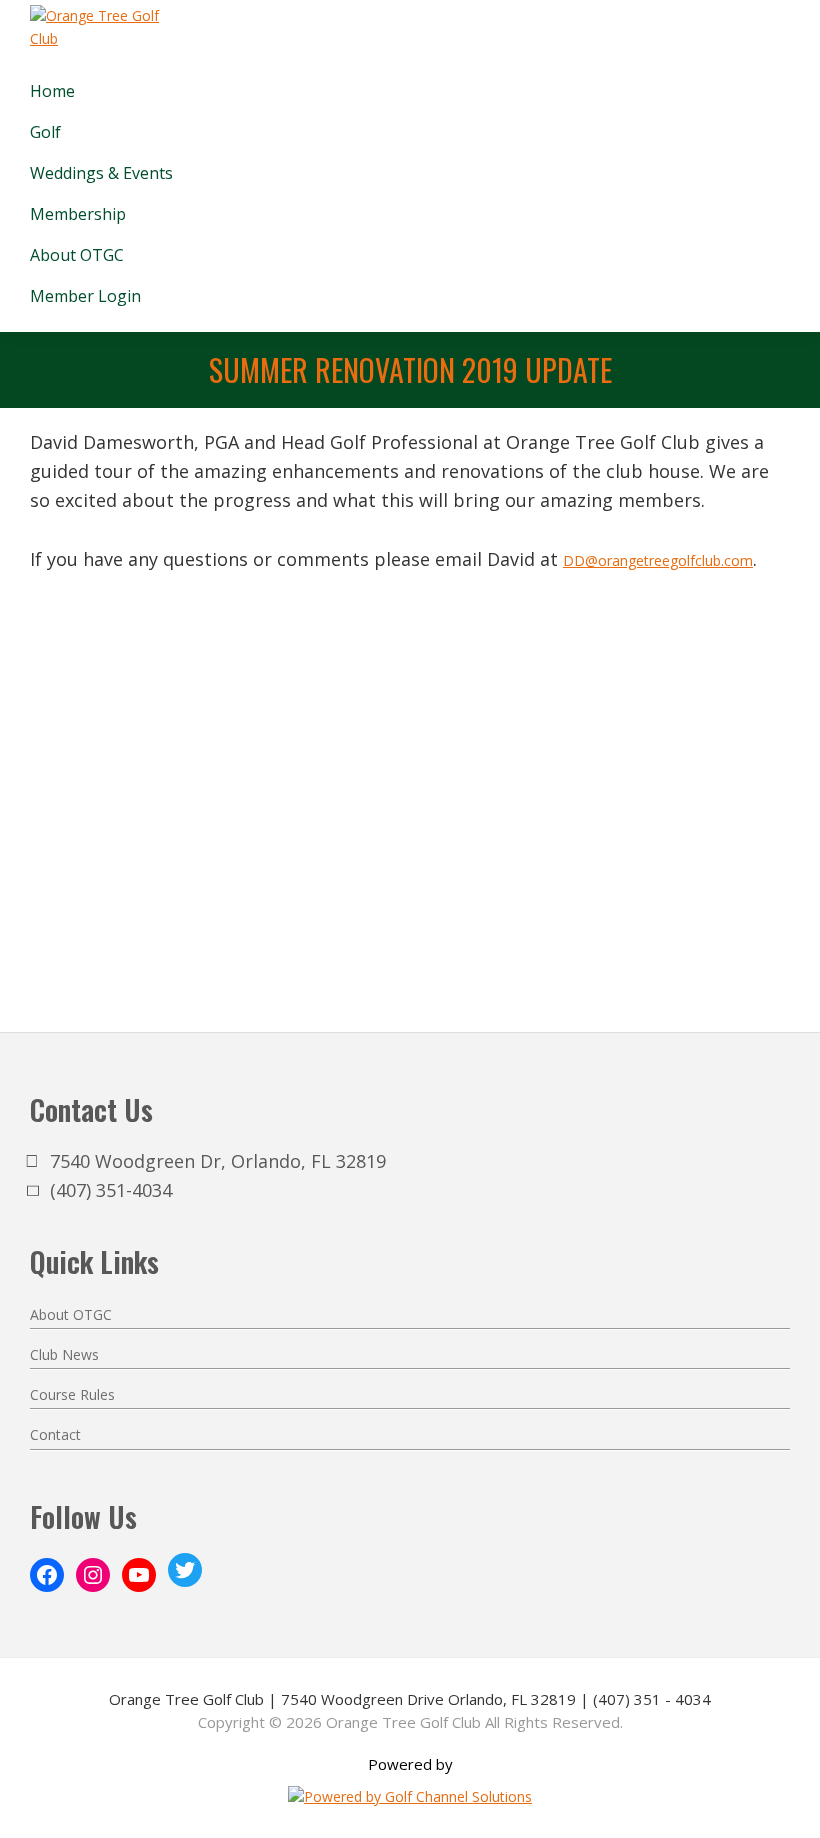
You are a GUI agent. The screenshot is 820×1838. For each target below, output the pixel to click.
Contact (55, 1434)
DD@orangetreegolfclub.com (658, 560)
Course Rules (72, 1394)
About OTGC (71, 1314)
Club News (64, 1354)
